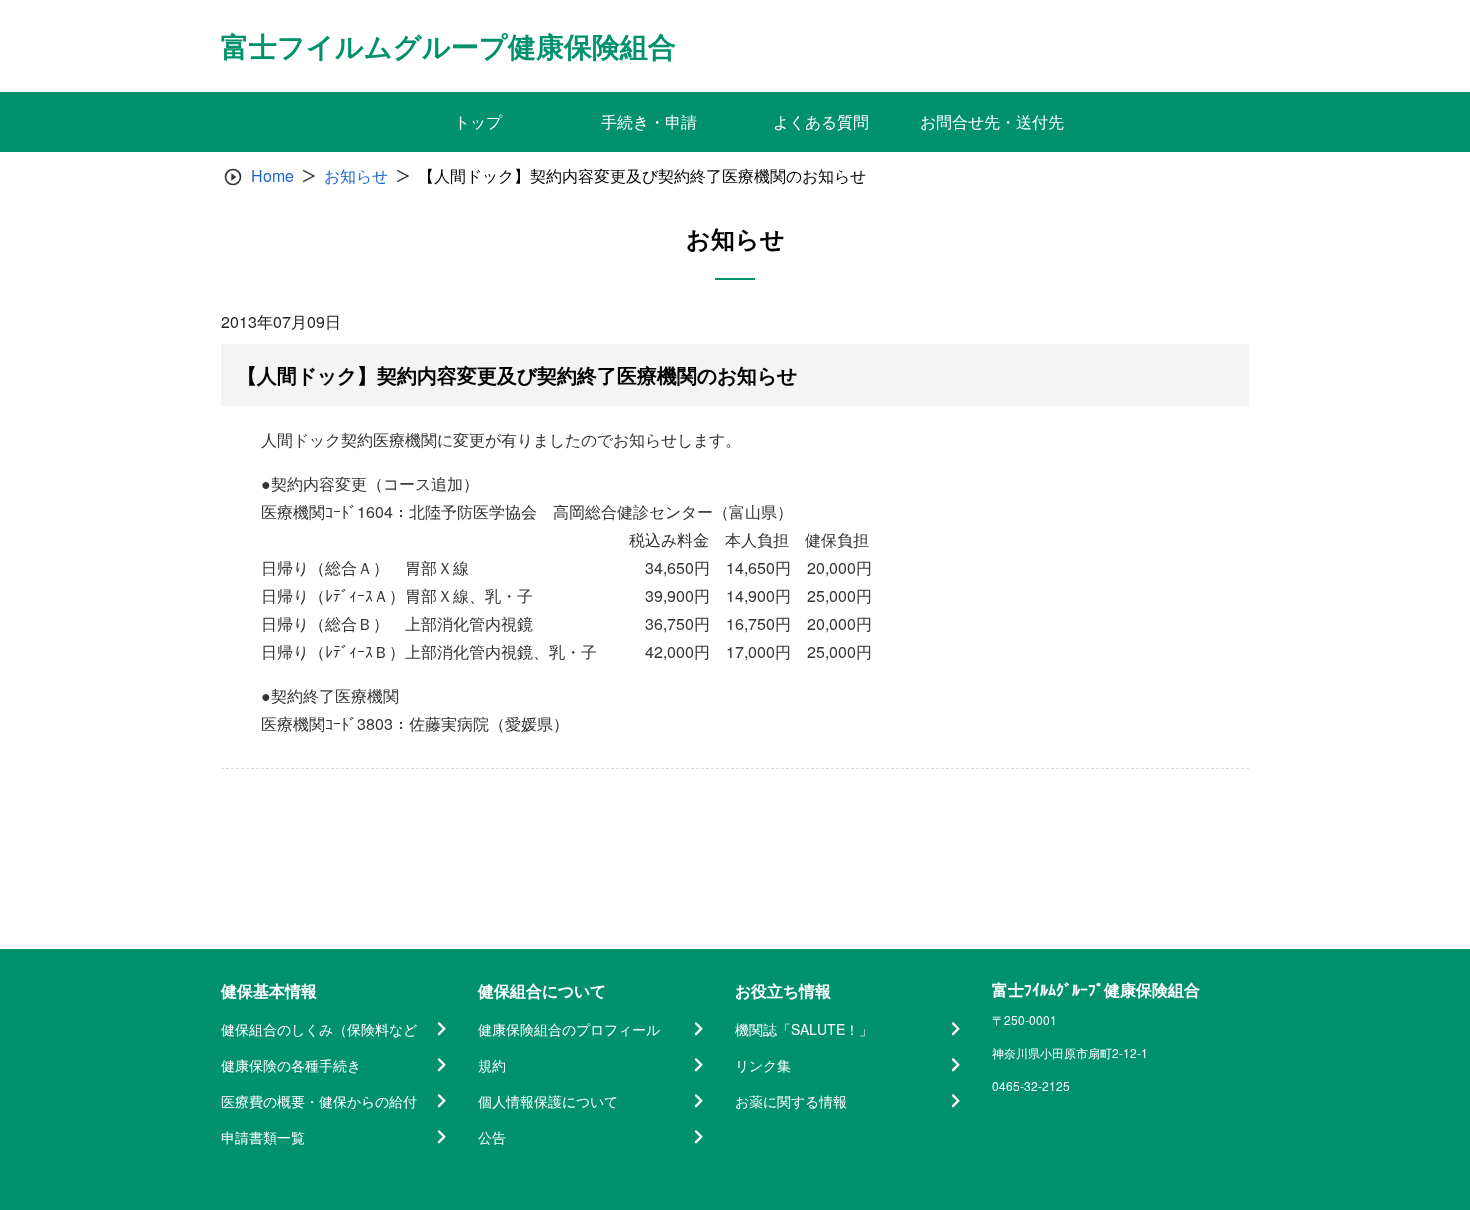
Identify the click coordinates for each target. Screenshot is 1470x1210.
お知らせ (356, 175)
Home (272, 175)
